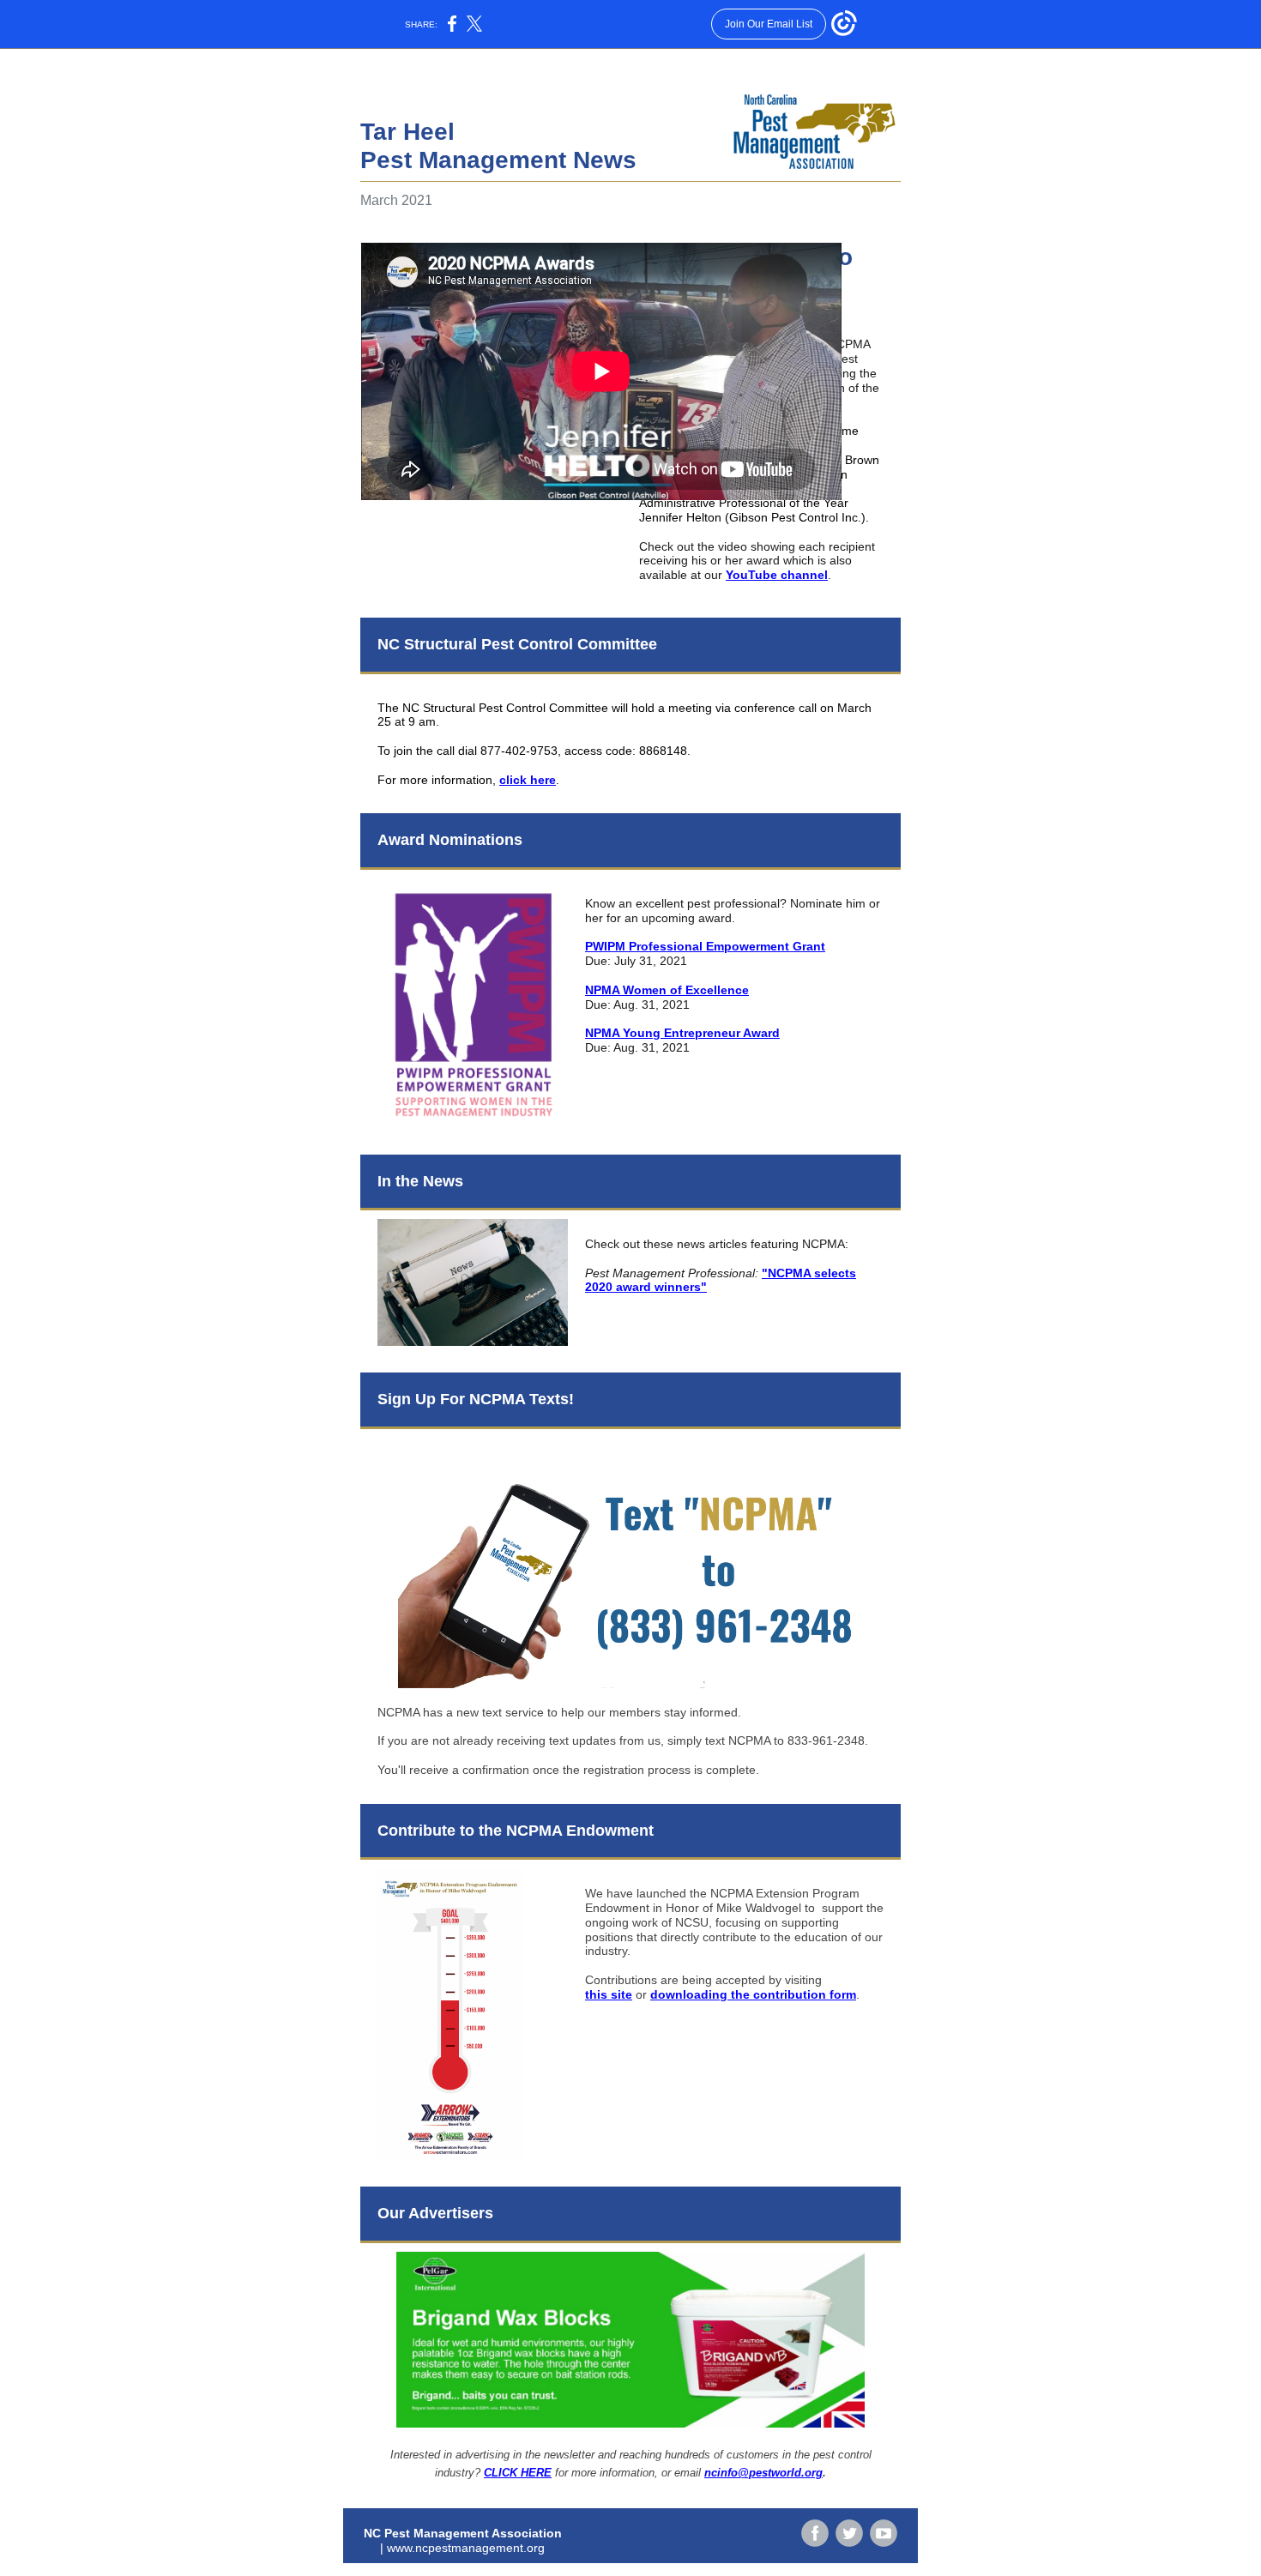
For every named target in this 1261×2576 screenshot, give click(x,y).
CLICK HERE (518, 2473)
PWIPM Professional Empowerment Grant (705, 946)
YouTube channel (777, 575)
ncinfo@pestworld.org (763, 2473)
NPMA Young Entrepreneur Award (682, 1033)
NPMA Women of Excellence (667, 990)
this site (609, 1994)
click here (528, 780)
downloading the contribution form (753, 1994)
